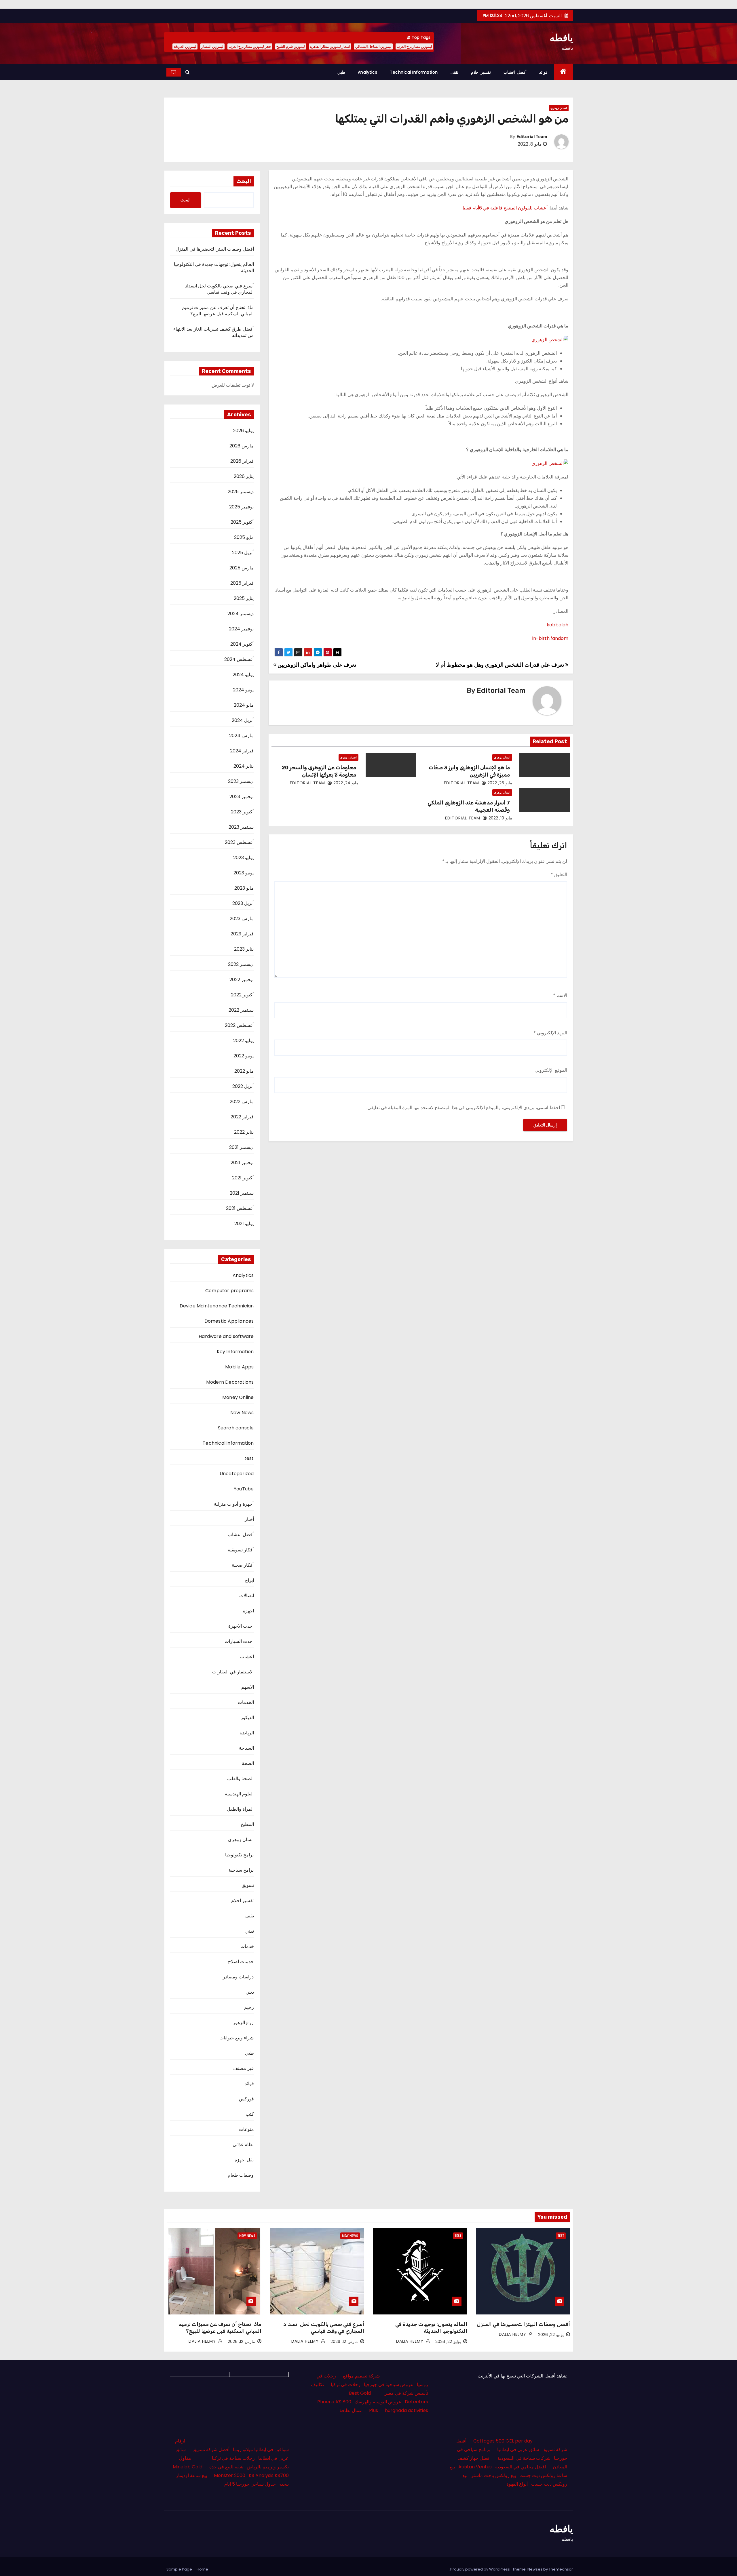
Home (202, 2569)
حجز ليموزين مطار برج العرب (250, 46)
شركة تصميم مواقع (361, 2376)
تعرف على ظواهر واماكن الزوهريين (316, 665)
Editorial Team (532, 137)
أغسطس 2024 (239, 659)
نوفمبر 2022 (242, 980)
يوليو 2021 (244, 1224)
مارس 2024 (241, 736)
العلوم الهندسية (239, 1794)
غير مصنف (243, 2068)
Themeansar (561, 2569)
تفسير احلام (481, 72)
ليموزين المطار (212, 46)
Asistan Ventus (475, 2467)
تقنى (454, 72)
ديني (250, 1992)
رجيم (249, 2007)
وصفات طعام (241, 2175)
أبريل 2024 (243, 720)
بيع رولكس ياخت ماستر (493, 2475)
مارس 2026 (242, 446)
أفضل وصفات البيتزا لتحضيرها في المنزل (215, 249)
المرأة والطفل (240, 1809)
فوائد (543, 72)
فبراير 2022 (242, 1117)
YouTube (244, 1489)
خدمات (247, 1946)
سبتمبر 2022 (241, 1010)
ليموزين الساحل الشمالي (373, 46)
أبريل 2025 (243, 553)
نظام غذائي (243, 2145)
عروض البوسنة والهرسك (378, 2402)
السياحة (246, 1748)
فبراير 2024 (242, 751)
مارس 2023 (242, 919)
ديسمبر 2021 (241, 1147)
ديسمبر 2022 (241, 964)
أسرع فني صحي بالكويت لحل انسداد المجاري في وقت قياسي (220, 289)
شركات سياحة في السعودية (524, 2458)
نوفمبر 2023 (242, 797)
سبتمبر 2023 (241, 827)
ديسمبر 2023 (241, 781)
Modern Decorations (230, 1382)
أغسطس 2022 (239, 1025)
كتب (250, 2114)
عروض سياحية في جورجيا (389, 2385)
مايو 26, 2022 (500, 783)
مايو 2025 (244, 537)
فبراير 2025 (242, 583)
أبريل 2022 (243, 1086)
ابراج (249, 1580)
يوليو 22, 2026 (551, 2335)
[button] (188, 72)
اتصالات (247, 1596)
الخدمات (246, 1702)
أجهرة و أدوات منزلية (234, 1504)
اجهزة (248, 1611)
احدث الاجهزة (241, 1626)
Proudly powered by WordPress (480, 2569)
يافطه (561, 38)
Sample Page (179, 2569)
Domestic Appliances (229, 1321)
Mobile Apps (239, 1367)
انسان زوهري (559, 108)
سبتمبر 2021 (242, 1193)
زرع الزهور (243, 2023)
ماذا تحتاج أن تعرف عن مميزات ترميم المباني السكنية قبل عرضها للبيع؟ (218, 311)
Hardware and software (226, 1336)
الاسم (560, 995)
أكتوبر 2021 (243, 1178)
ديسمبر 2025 (241, 492)
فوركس (246, 2099)
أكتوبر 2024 (242, 644)
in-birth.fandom (550, 638)
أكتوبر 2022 (242, 995)
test (249, 1458)
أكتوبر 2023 (242, 812)
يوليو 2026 (243, 431)
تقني (250, 1931)
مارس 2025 (242, 568)
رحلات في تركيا (346, 2385)
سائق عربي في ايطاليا (518, 2450)
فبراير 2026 (242, 461)
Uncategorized (237, 1474)
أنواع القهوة (517, 2484)
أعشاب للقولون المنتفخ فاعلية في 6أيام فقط (505, 208)
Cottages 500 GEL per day (503, 2441)
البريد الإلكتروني (550, 1033)
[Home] (564, 72)
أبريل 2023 (243, 903)
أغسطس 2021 (240, 1208)
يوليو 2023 (243, 858)
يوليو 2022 (243, 1041)
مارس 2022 (242, 1102)
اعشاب (247, 1657)
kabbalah (558, 625)
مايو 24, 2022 (346, 783)
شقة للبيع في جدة (226, 2467)
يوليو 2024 (243, 675)
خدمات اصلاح (241, 1962)
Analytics (368, 72)
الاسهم (248, 1687)
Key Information (235, 1352)
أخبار (249, 1519)
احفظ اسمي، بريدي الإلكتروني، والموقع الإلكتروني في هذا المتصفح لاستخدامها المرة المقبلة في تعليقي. (463, 1108)
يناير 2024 (244, 766)
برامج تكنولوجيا (239, 1855)
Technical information (414, 72)
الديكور (247, 1718)
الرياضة (247, 1733)
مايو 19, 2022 (500, 818)
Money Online (238, 1397)
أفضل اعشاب (515, 72)
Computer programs (229, 1291)
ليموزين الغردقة (185, 46)
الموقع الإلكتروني (551, 1070)
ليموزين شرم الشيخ (291, 46)
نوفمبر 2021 (242, 1163)
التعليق (559, 875)
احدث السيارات (239, 1641)
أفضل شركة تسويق (211, 2450)
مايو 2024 (244, 705)
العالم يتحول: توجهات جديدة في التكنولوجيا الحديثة (214, 267)
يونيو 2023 (244, 873)
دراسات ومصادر (238, 1977)
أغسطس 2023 (239, 842)
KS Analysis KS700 (269, 2475)
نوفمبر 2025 (241, 507)
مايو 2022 (244, 1071)
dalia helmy (513, 2334)
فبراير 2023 (242, 934)
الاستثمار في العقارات (233, 1672)
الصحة (248, 1763)
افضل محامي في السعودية (521, 2467)
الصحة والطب (240, 1779)
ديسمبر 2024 (241, 614)
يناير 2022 (244, 1132)
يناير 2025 (244, 598)
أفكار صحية (243, 1565)
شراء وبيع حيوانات (237, 2038)
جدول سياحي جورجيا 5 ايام (250, 2484)
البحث (244, 181)
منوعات (246, 2129)
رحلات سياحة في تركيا (233, 2458)
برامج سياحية (241, 1870)
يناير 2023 (244, 949)
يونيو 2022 (244, 1056)
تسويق (248, 1885)
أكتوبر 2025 (242, 522)
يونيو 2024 (243, 690)
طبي (341, 72)
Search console (236, 1428)
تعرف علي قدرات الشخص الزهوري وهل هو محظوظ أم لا (500, 665)
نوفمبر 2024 (241, 629)
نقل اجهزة (244, 2160)
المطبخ (247, 1824)
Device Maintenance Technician (217, 1306)
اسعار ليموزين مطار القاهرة (330, 46)
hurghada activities (407, 2410)
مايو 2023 (244, 888)
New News (242, 1413)
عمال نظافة (351, 2410)
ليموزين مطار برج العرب (414, 46)
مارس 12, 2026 (344, 2342)
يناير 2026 (244, 476)
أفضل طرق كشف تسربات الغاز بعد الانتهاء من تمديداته (213, 332)
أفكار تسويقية (241, 1550)
